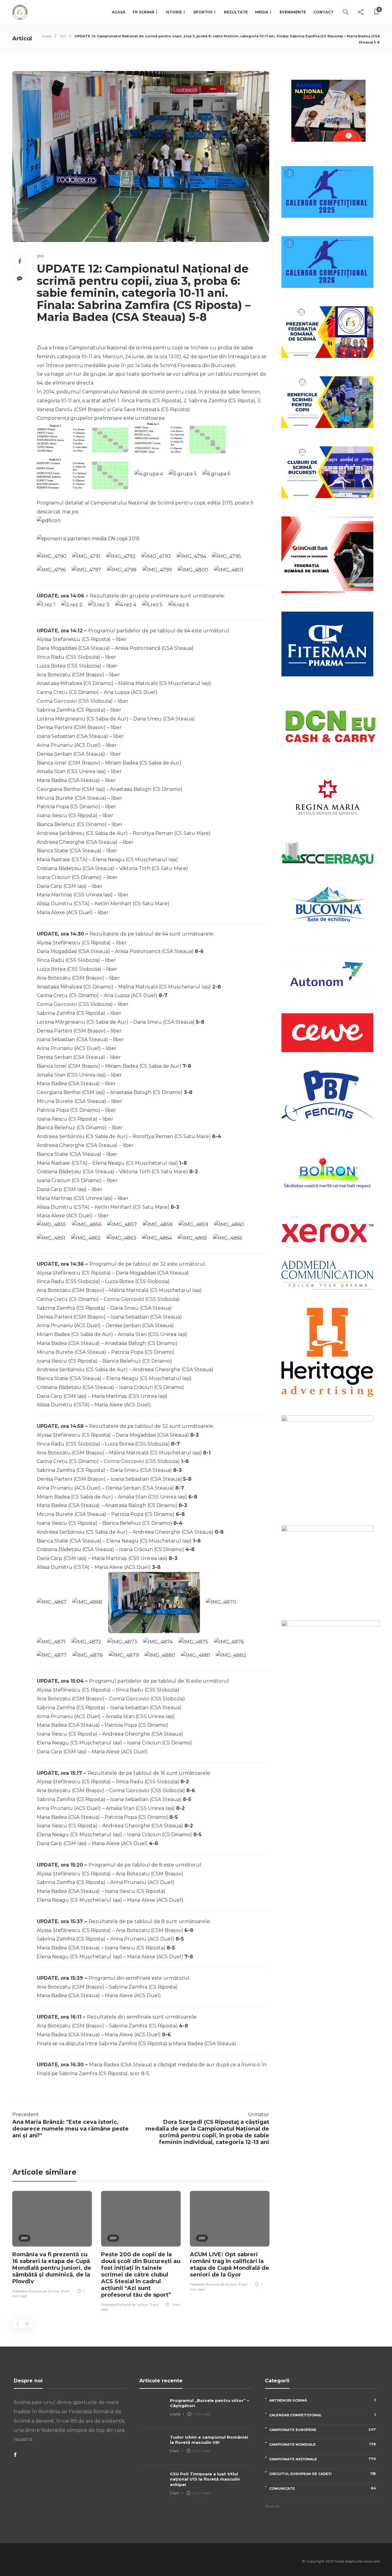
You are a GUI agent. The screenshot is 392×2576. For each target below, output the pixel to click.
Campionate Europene (322, 2430)
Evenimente (293, 12)
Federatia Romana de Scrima (36, 2291)
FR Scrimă (143, 12)
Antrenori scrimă (322, 2400)
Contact (323, 12)
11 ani (154, 2305)
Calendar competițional (322, 2415)
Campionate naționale (322, 2459)
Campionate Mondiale (322, 2444)
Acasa (46, 36)
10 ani (65, 2291)
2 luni (175, 2451)
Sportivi (203, 12)
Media (262, 12)
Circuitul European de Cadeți (322, 2474)
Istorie (174, 12)
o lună (175, 2414)
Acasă (119, 12)
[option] (52, 2245)
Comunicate (322, 2488)
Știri (63, 36)
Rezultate (236, 12)
